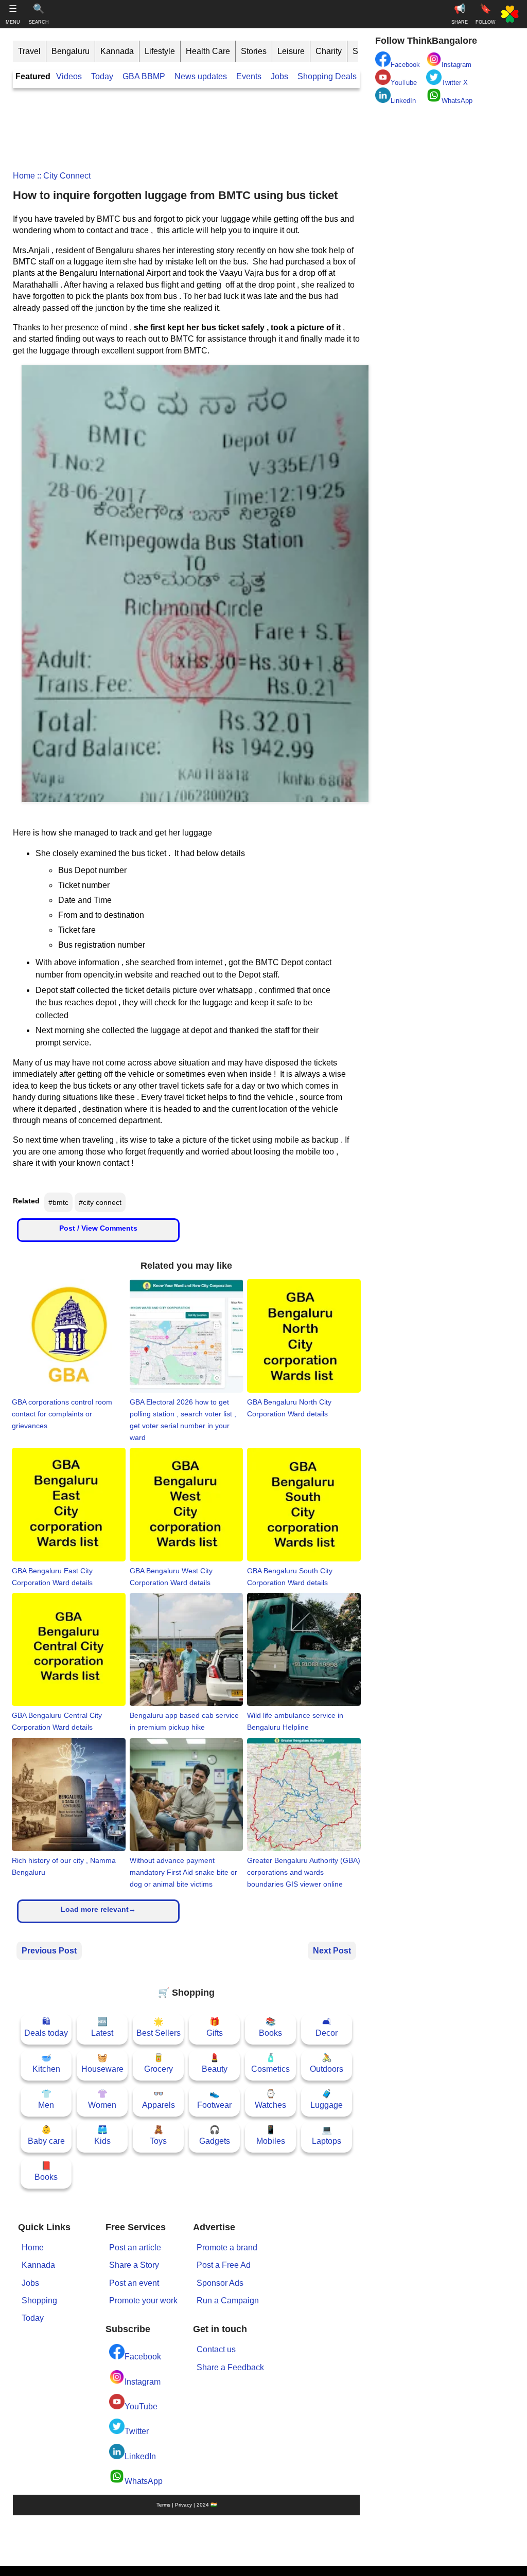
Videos (69, 76)
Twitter (137, 2431)
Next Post (332, 1951)
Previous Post (49, 1951)
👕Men (46, 2099)
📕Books (46, 2171)
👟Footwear (214, 2099)
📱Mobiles (271, 2135)
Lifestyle (160, 51)
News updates (201, 76)
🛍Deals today (46, 2027)
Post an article (135, 2248)
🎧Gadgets (215, 2135)
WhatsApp (144, 2481)
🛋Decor (327, 2027)
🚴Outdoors (327, 2063)
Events (249, 76)
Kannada (117, 51)
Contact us (216, 2349)
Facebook (143, 2357)
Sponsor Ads (220, 2283)
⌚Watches (270, 2099)
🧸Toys (158, 2135)
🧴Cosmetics (270, 2063)
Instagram (143, 2382)
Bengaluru (71, 51)
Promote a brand (227, 2248)
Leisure (291, 51)
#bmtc (58, 1202)
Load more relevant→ (98, 1909)
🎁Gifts (215, 2027)
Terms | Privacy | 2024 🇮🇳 (187, 2505)
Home (24, 176)
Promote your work (143, 2300)
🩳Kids (102, 2135)
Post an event (134, 2283)
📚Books (270, 2027)
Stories (254, 51)
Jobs (279, 76)
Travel (29, 51)
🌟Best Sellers (159, 2027)
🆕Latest (102, 2027)
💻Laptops (327, 2135)
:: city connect (63, 176)
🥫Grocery (159, 2063)
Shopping (39, 2300)
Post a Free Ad (224, 2265)
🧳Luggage (327, 2099)
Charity (329, 51)
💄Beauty (215, 2063)
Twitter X (455, 83)
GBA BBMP (144, 76)
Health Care (208, 51)
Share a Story (134, 2265)
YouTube (141, 2406)
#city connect (100, 1202)
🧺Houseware (102, 2063)
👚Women (102, 2099)
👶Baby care (46, 2135)
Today (102, 76)
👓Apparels (159, 2099)
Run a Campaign (228, 2300)
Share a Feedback (230, 2367)
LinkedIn (140, 2456)
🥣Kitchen (46, 2063)
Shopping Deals (328, 76)
